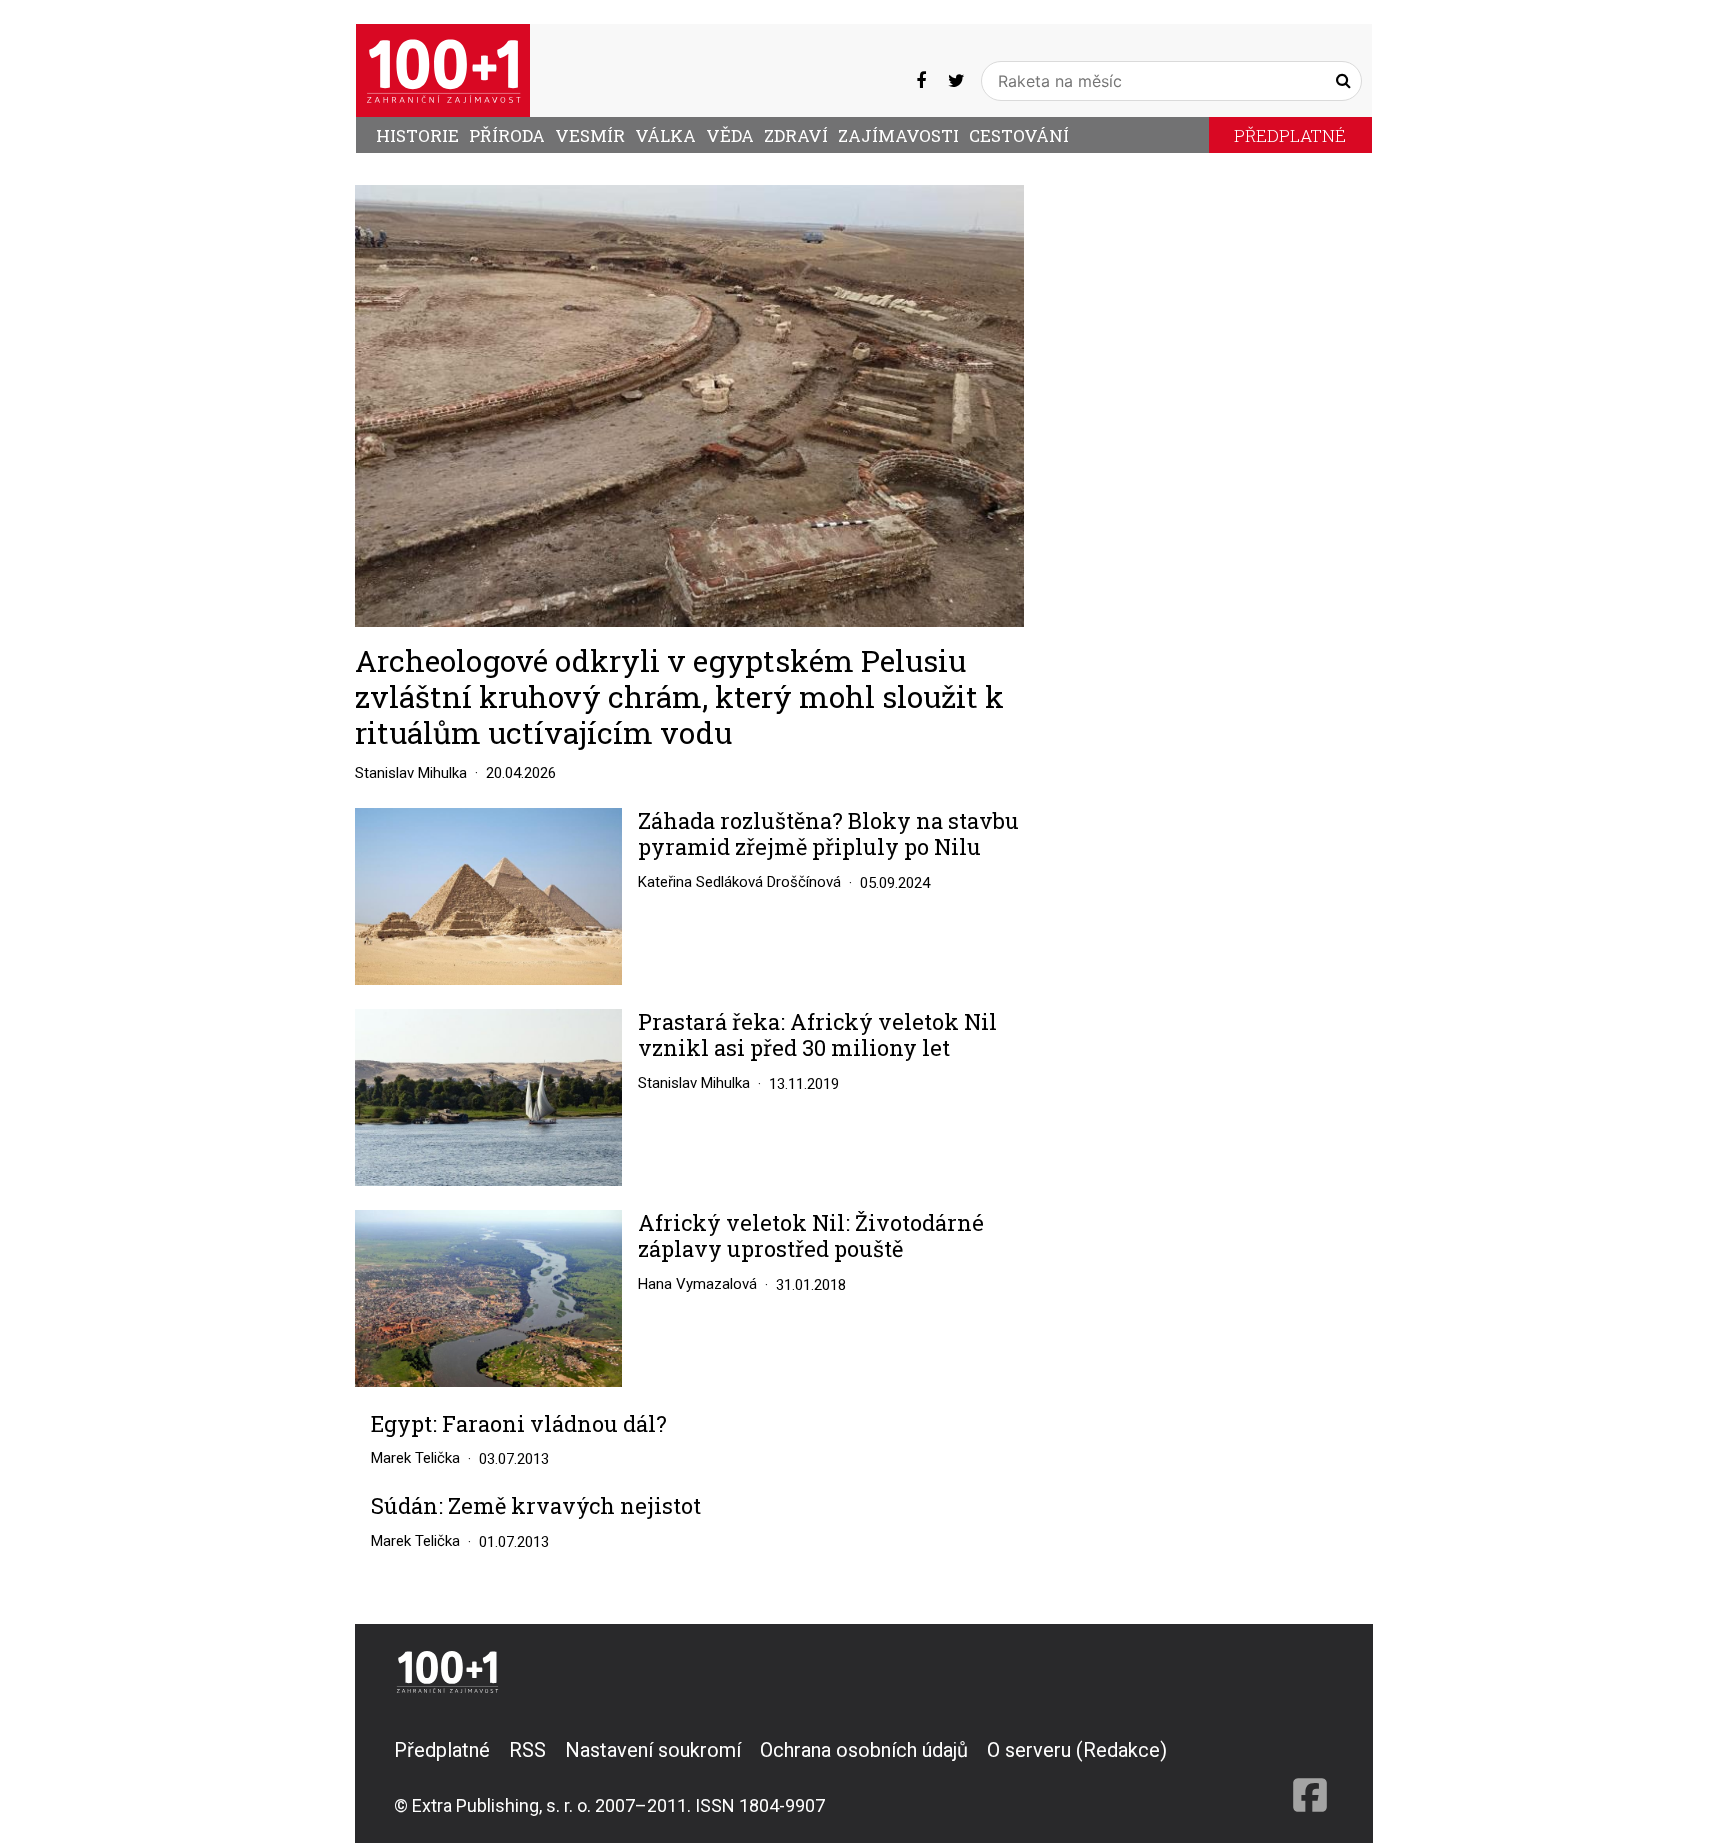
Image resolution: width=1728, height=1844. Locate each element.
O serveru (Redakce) (1077, 1750)
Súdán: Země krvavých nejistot (536, 1506)
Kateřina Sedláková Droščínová (739, 882)
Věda (730, 135)
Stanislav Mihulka (411, 773)
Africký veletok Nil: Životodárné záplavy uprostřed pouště (811, 1236)
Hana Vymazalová (697, 1284)
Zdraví (796, 135)
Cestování (1019, 135)
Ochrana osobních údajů (864, 1750)
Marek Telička (415, 1458)
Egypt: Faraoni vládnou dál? (519, 1424)
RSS (527, 1750)
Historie (417, 135)
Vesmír (590, 135)
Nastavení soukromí (653, 1750)
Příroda (507, 135)
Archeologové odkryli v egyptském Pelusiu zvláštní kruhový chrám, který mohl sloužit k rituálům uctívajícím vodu (679, 696)
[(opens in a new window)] (921, 80)
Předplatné (1290, 135)
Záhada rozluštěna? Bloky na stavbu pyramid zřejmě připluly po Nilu (828, 834)
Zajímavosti (898, 135)
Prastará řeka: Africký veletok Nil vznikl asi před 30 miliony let (817, 1035)
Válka (665, 135)
